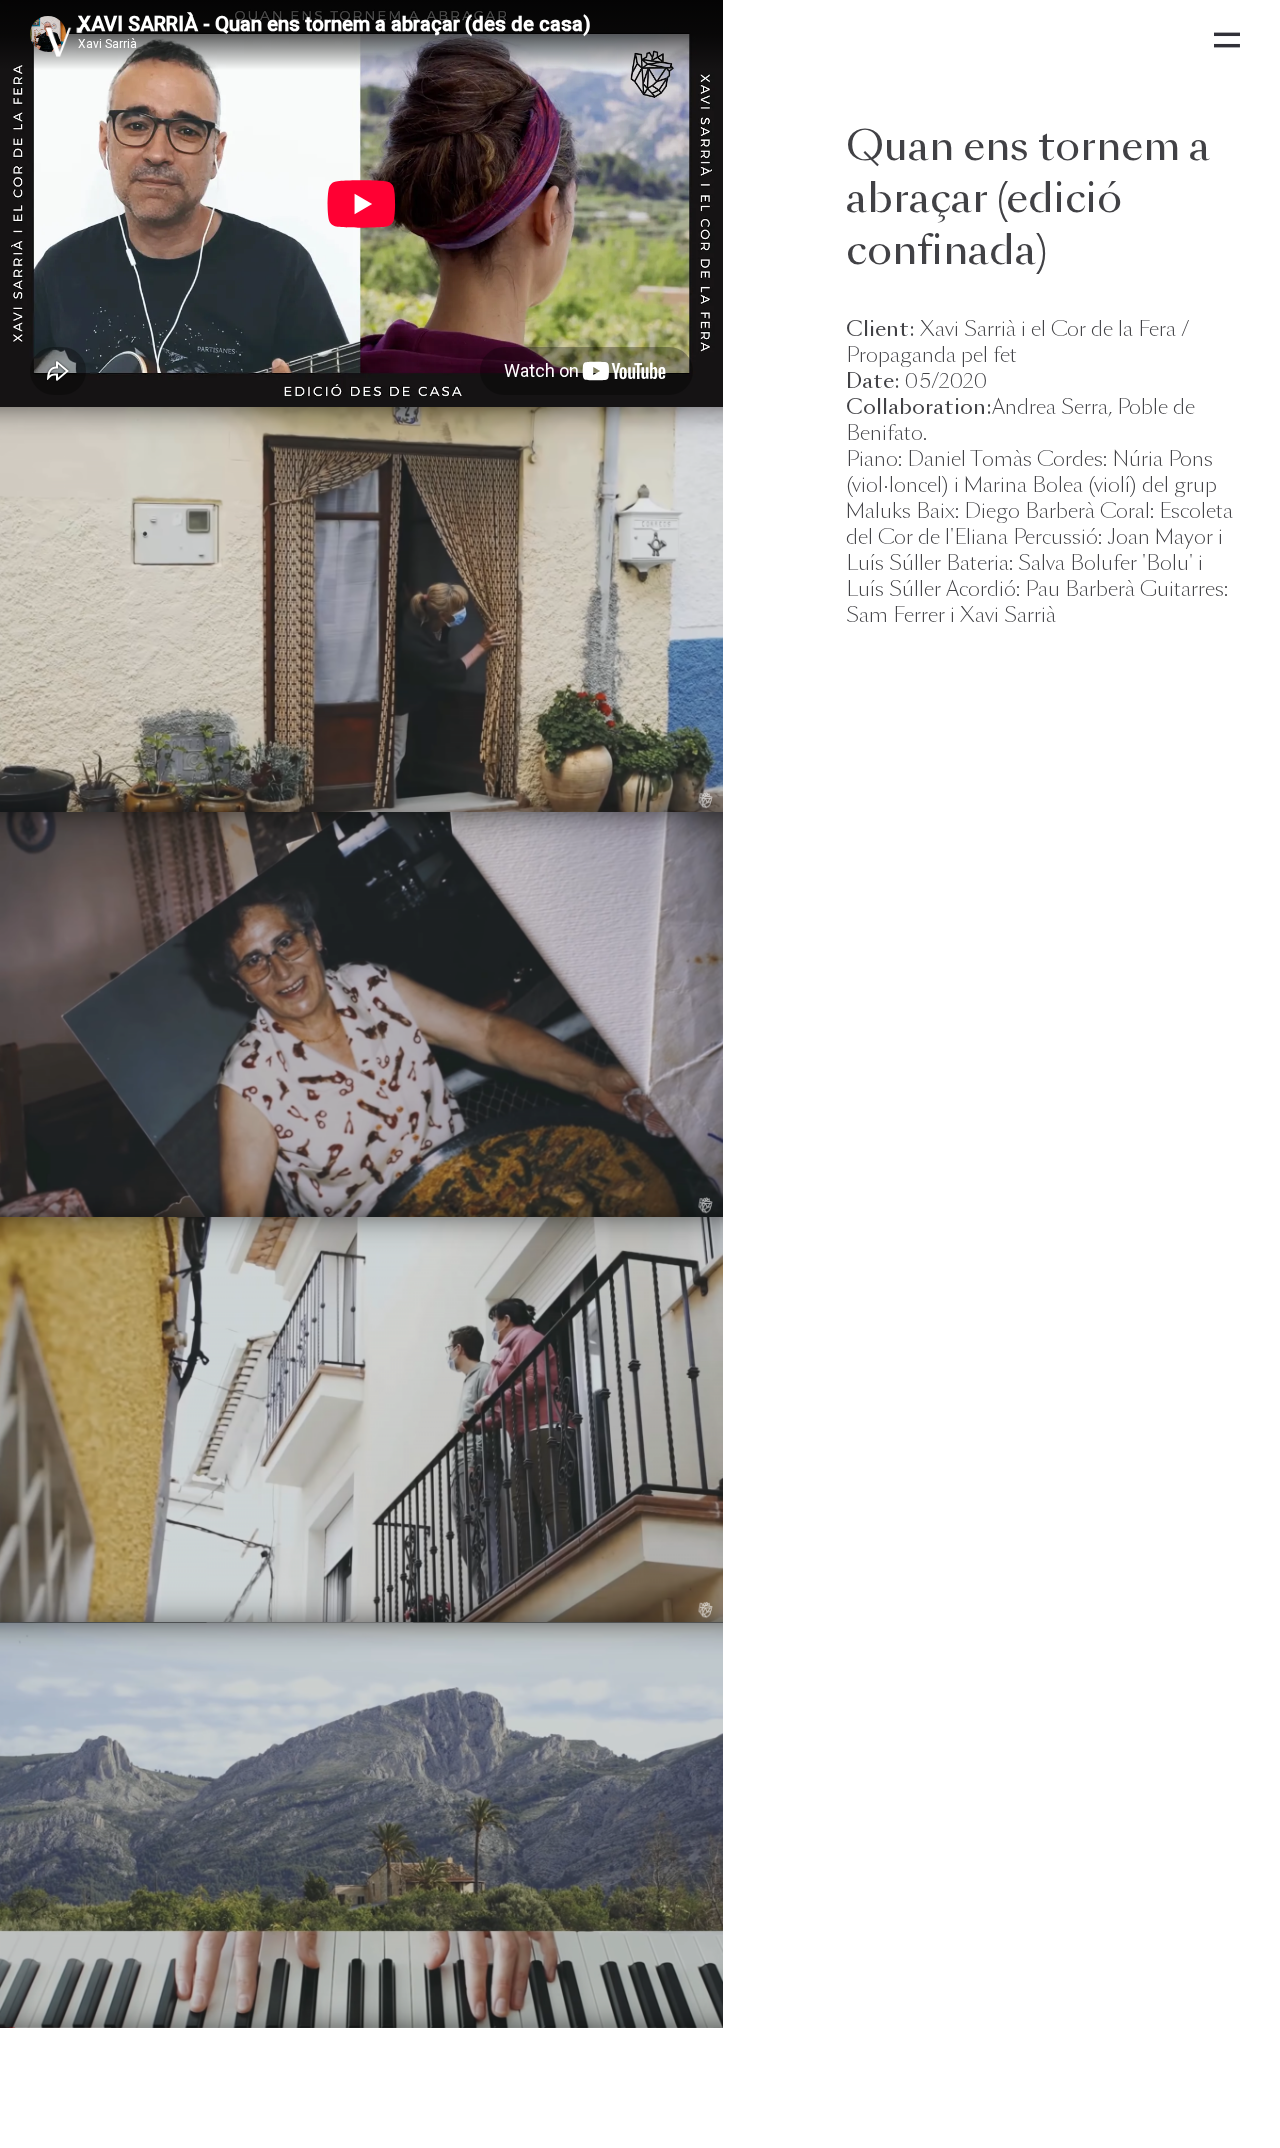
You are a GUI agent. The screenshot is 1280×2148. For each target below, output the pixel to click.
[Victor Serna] (62, 40)
